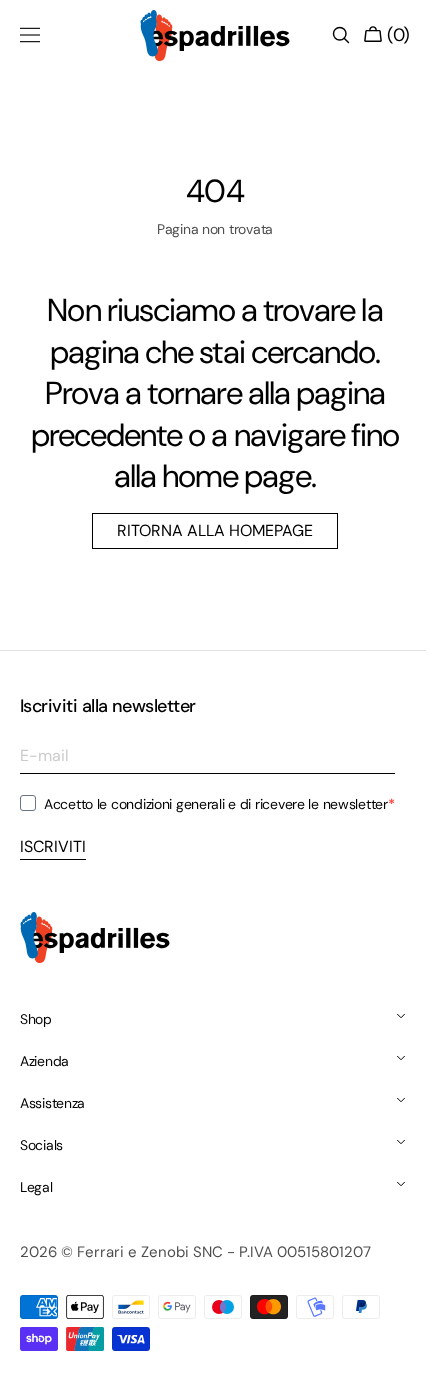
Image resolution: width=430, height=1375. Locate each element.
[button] (30, 35)
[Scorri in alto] (385, 1345)
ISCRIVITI (53, 846)
